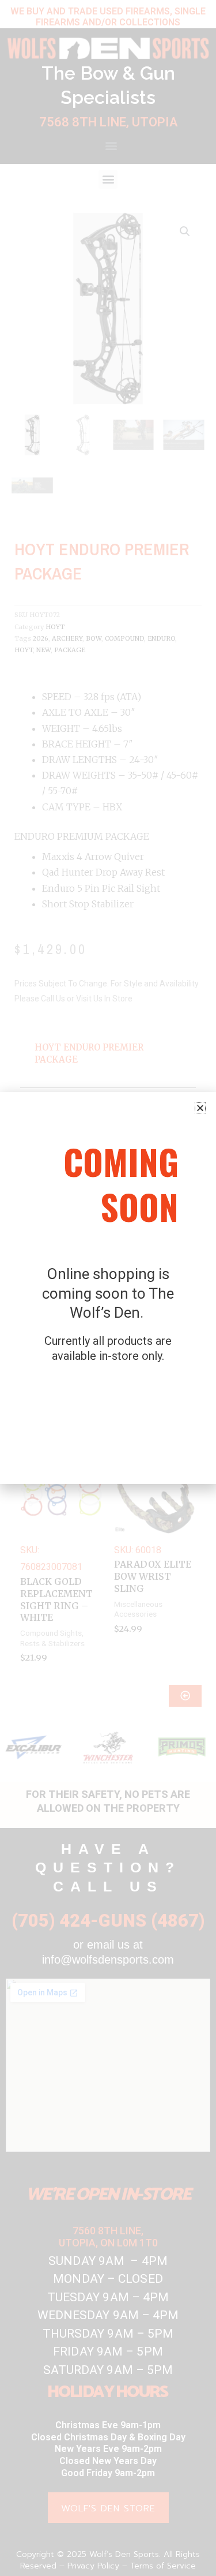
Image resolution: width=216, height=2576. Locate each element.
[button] (200, 1108)
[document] (108, 1288)
